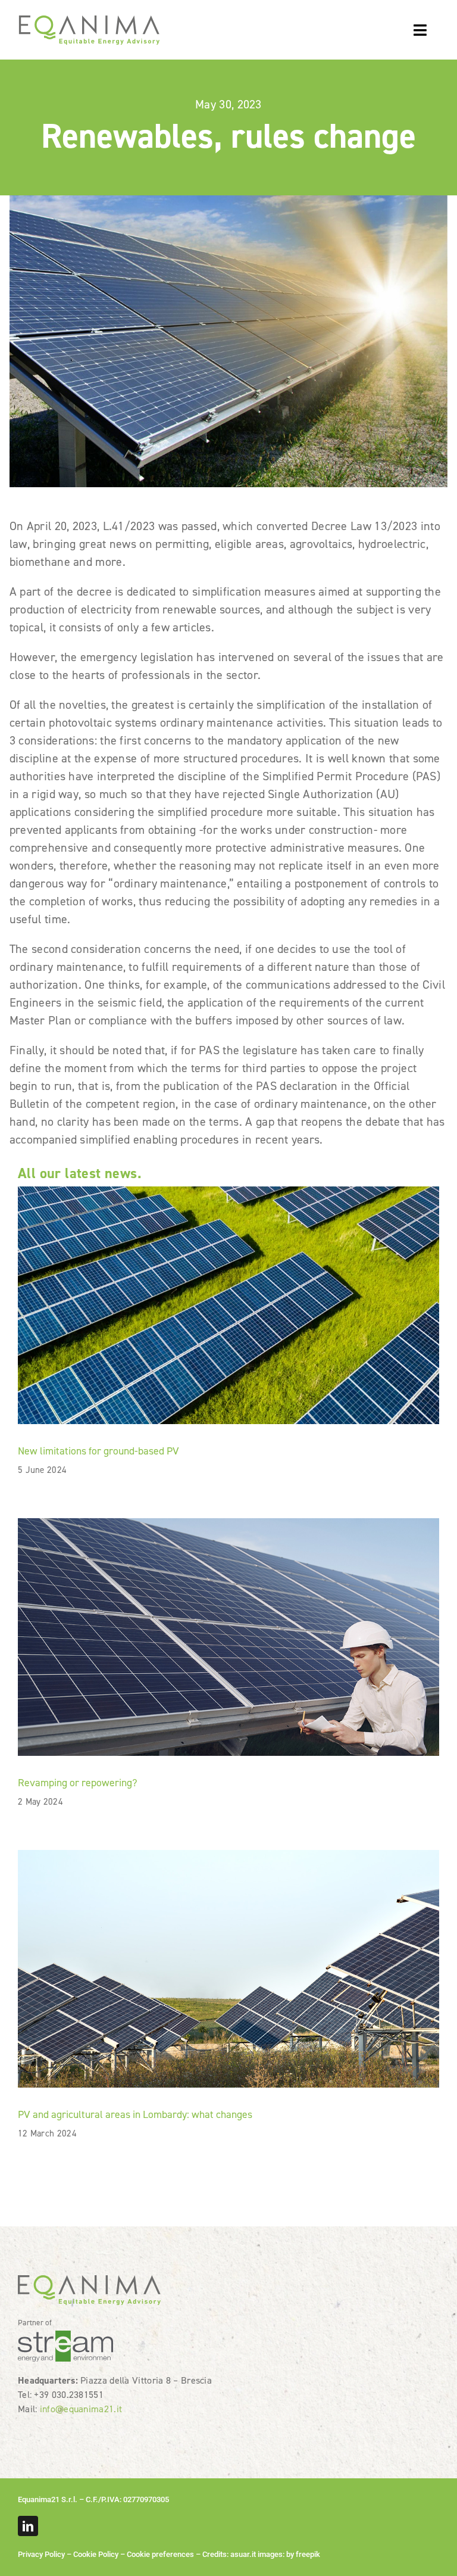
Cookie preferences (160, 2554)
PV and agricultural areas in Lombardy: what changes (135, 2114)
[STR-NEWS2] (228, 1856)
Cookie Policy (96, 2554)
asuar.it (243, 2554)
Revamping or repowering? (78, 1783)
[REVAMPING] (228, 1524)
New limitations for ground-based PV (98, 1451)
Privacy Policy (41, 2554)
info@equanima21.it (81, 2409)
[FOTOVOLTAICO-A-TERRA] (228, 1192)
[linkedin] (28, 2526)
